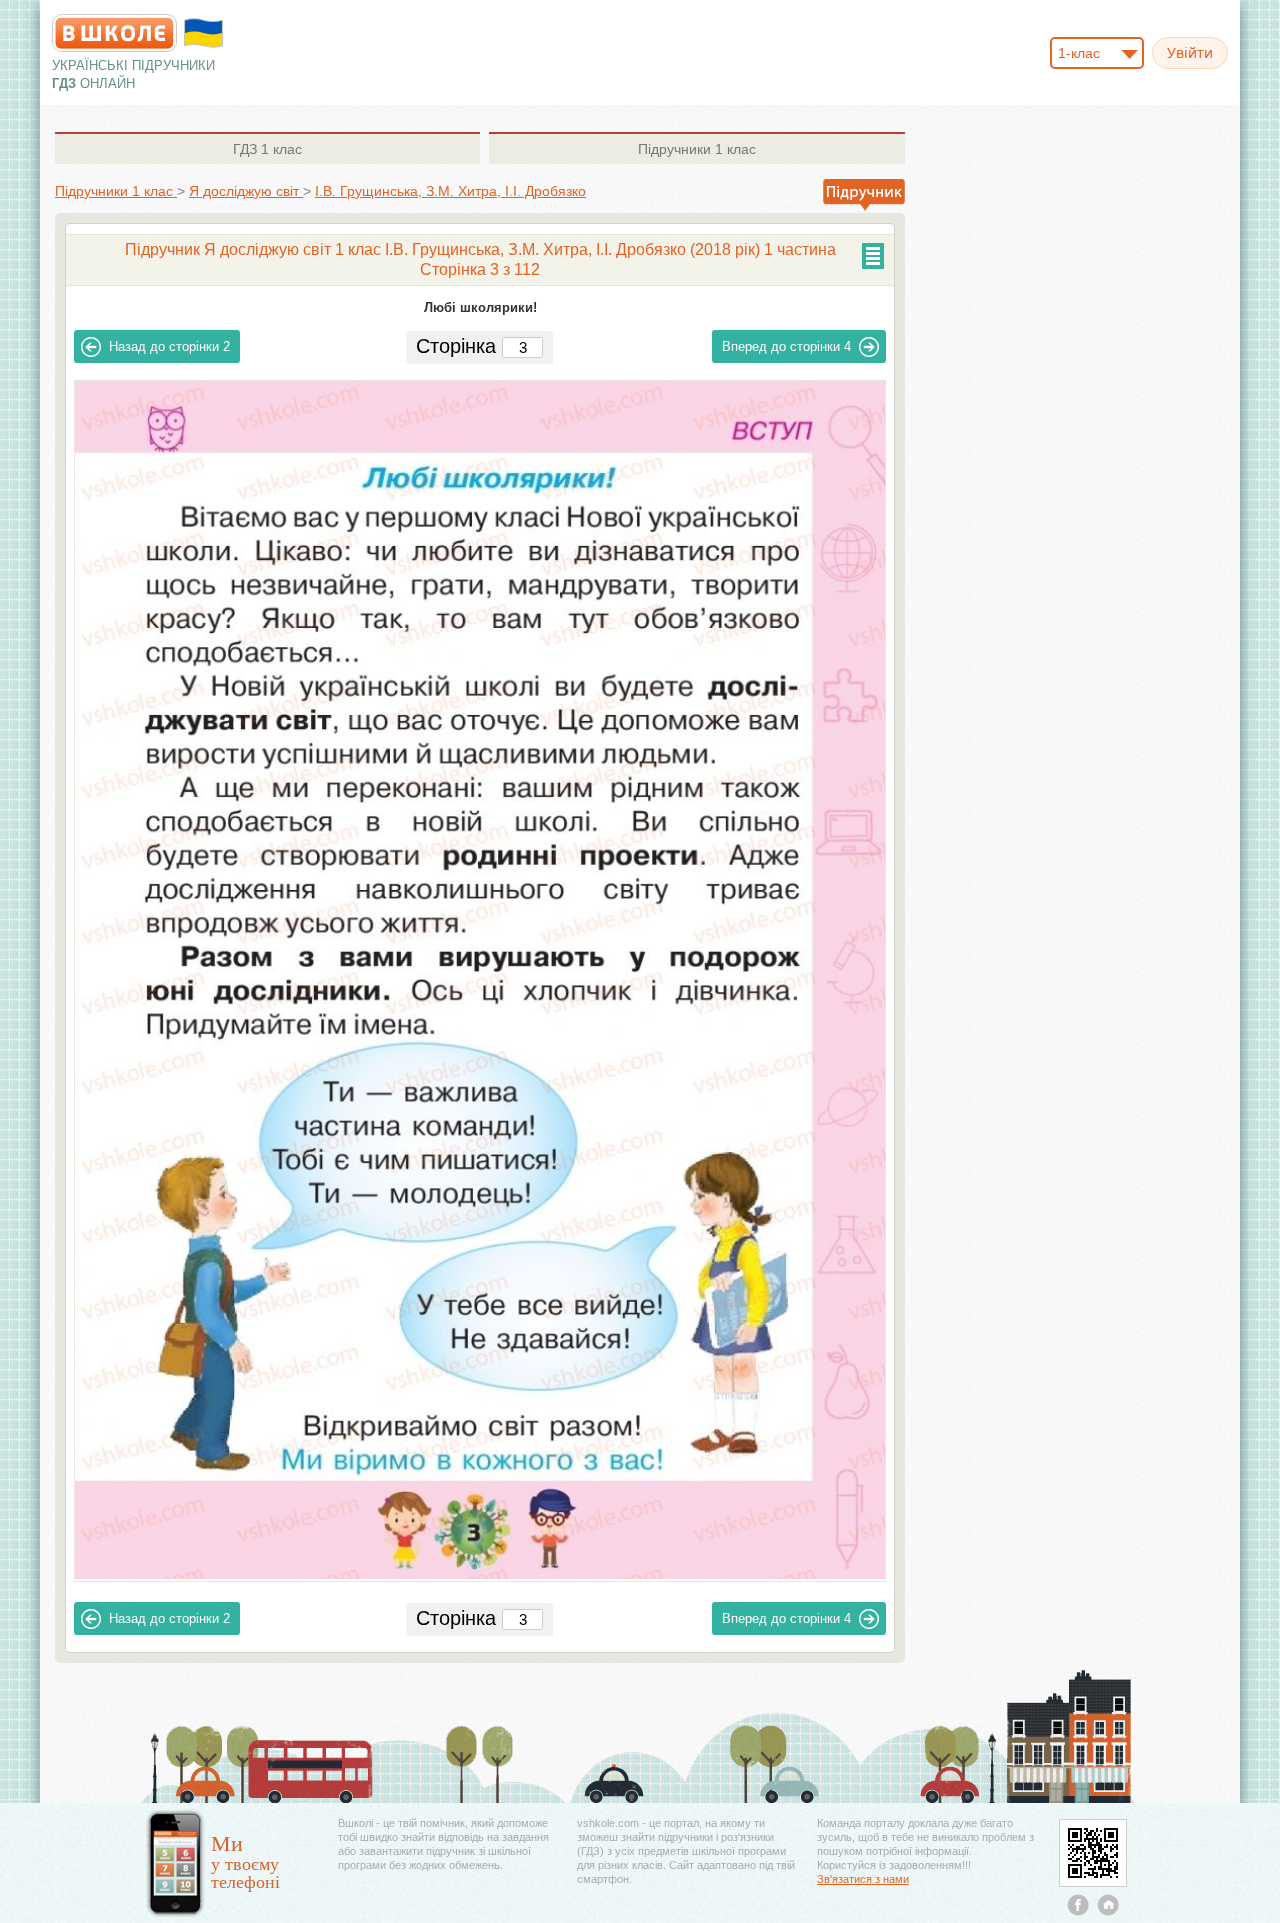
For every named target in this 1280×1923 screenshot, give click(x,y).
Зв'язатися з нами (863, 1879)
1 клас (267, 149)
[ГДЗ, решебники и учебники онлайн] (114, 33)
